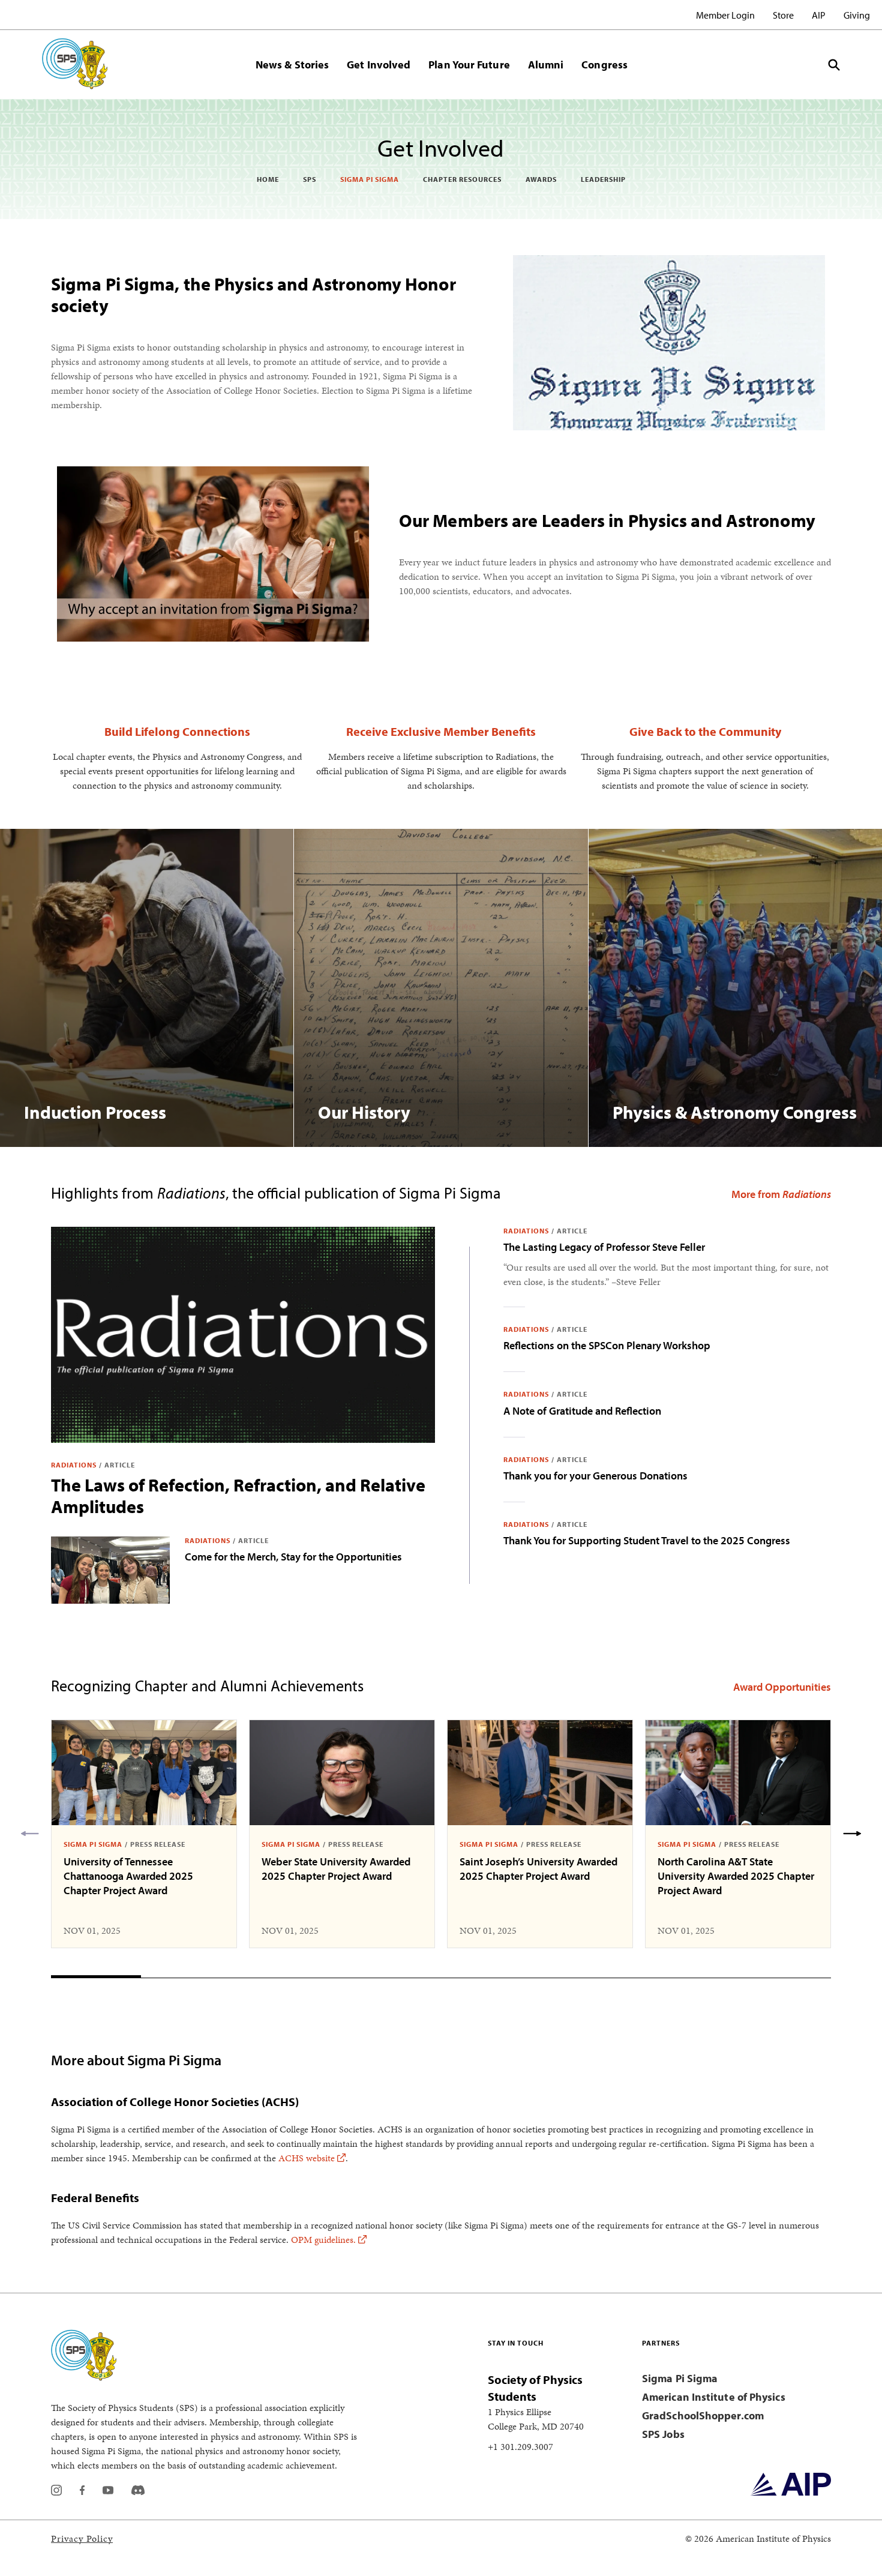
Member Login (725, 15)
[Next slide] (852, 1834)
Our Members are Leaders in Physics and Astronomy (607, 520)
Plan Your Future (469, 65)
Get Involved (379, 65)
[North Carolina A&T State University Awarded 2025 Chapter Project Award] (738, 1773)
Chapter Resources (462, 179)
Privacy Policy (82, 2538)
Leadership (603, 179)
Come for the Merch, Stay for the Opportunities (293, 1557)
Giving (857, 15)
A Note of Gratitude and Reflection (582, 1411)
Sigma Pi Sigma (370, 179)
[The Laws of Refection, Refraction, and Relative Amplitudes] (243, 1335)
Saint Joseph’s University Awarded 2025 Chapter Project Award (538, 1869)
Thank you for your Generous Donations (595, 1476)
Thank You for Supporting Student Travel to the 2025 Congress (647, 1540)
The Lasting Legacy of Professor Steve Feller (604, 1247)
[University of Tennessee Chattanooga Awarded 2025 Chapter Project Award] (144, 1773)
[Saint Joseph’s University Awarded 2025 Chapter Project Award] (540, 1773)
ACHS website (307, 2158)
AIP (819, 15)
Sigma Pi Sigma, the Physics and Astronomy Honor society (253, 295)
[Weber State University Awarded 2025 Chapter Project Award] (342, 1773)
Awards (541, 179)
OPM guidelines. (323, 2240)
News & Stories (292, 65)
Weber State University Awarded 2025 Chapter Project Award (336, 1869)
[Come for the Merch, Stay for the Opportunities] (110, 1570)
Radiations (74, 1465)
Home (268, 179)
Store (783, 15)
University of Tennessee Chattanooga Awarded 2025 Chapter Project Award (128, 1876)
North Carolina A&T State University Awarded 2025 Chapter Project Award (736, 1876)
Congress (604, 65)
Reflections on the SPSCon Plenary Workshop (607, 1345)
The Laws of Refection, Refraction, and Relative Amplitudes (238, 1496)
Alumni (546, 65)
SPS (310, 179)
